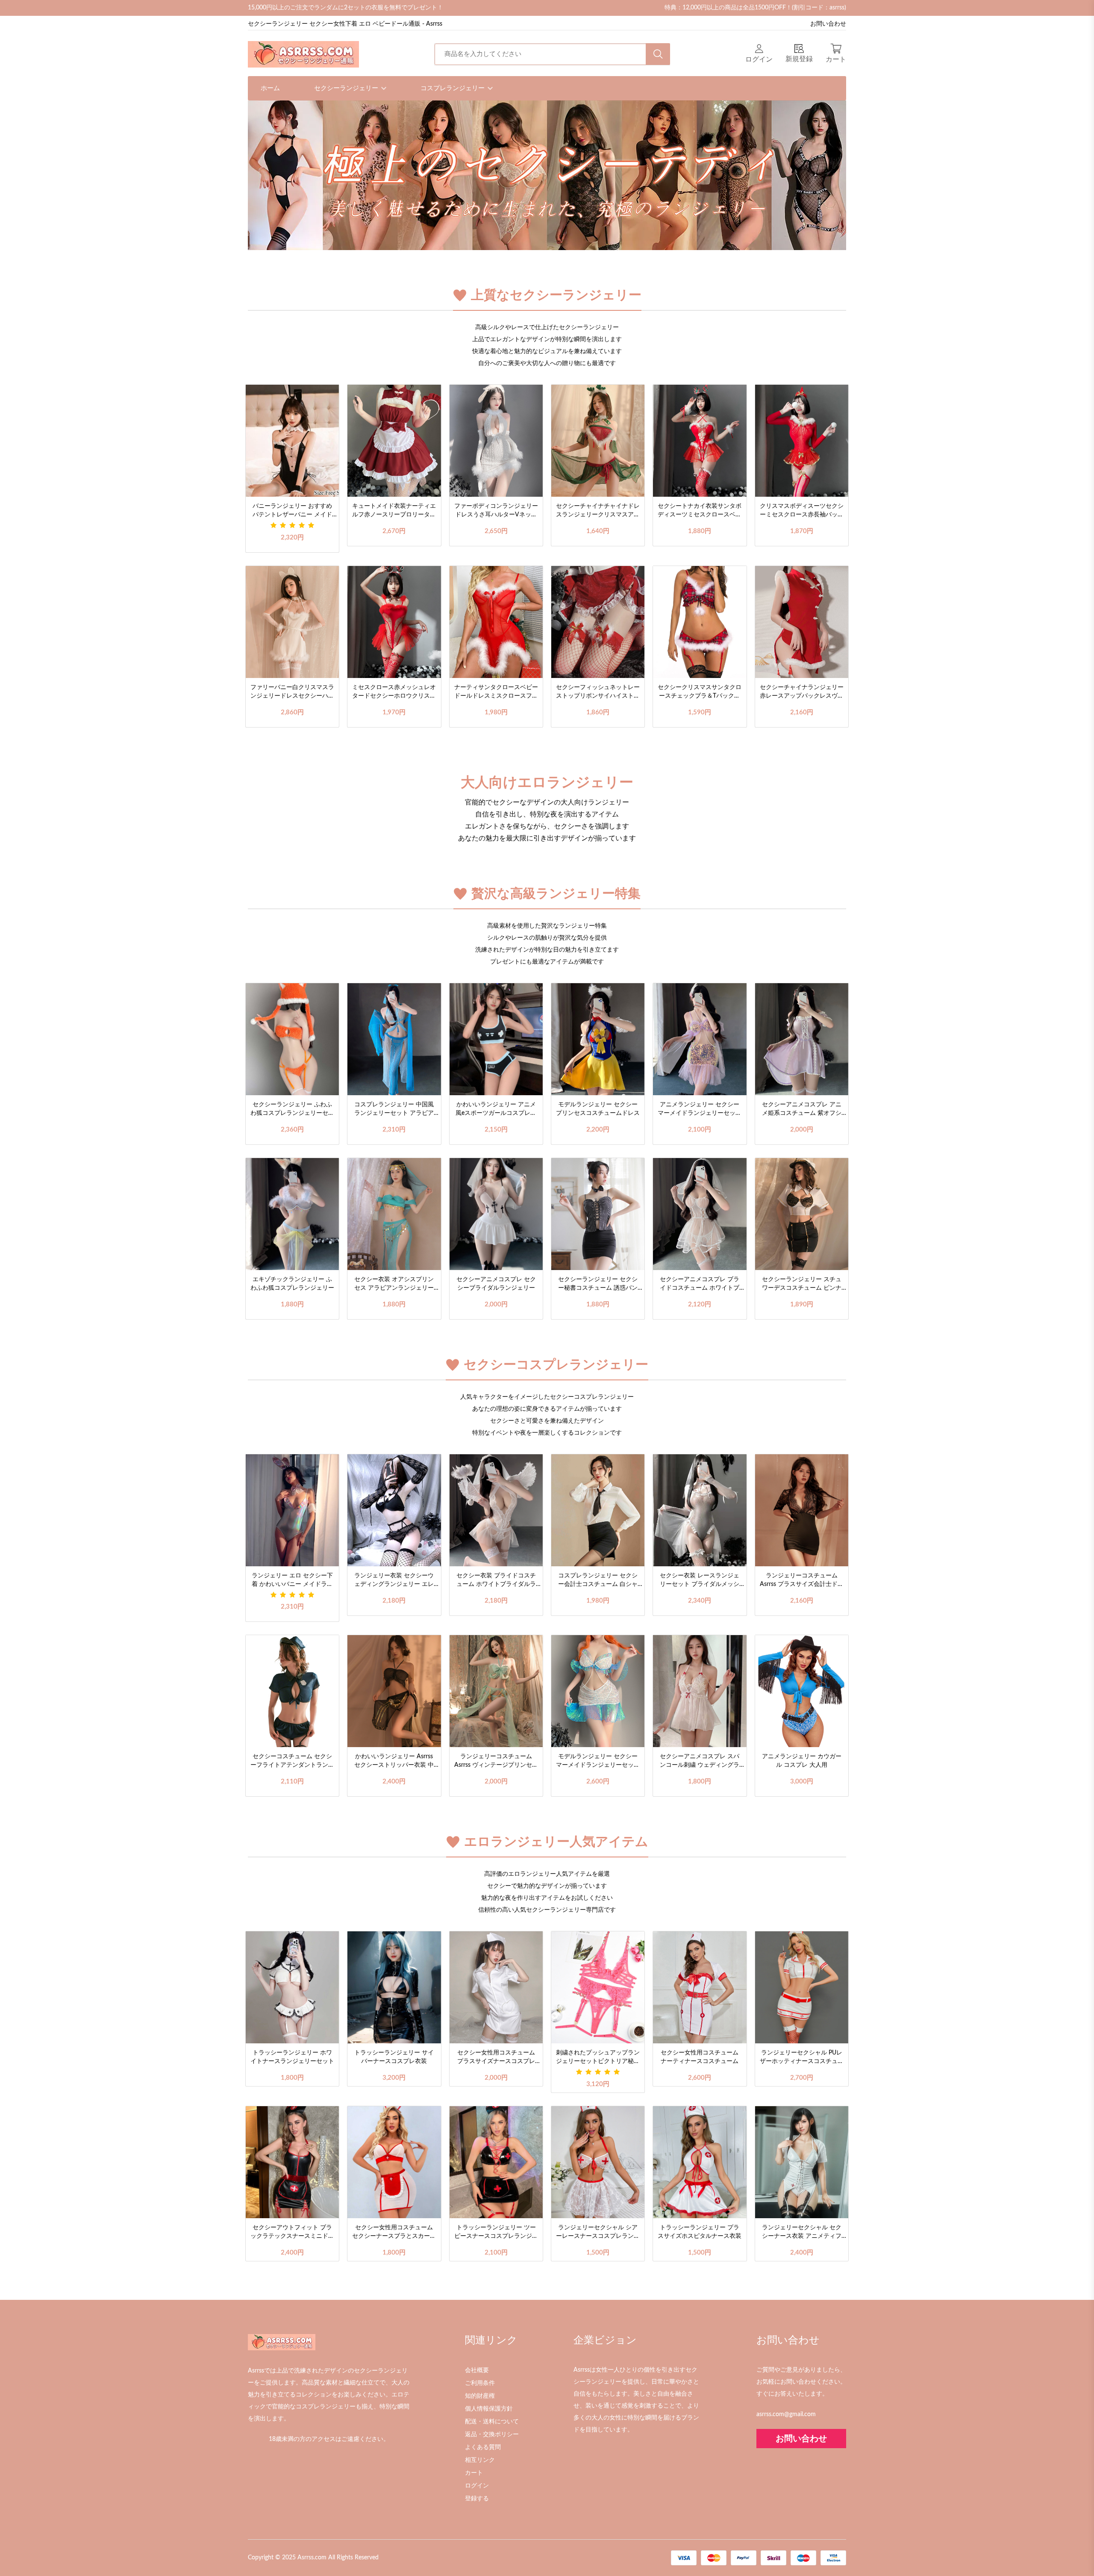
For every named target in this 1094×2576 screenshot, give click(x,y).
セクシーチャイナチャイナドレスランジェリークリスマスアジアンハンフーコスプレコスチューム (598, 511)
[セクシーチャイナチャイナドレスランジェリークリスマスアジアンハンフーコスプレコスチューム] (598, 441)
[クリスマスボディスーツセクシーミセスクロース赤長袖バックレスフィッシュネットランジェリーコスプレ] (802, 441)
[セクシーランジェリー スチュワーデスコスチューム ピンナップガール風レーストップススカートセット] (802, 1214)
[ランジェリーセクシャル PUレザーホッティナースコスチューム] (802, 1987)
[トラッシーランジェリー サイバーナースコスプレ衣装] (394, 1987)
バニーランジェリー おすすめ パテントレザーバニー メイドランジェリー (292, 511)
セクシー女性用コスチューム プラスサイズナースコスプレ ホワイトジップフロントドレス (496, 2058)
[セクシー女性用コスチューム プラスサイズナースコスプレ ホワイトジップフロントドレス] (496, 1987)
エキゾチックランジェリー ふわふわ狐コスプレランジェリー (292, 1284)
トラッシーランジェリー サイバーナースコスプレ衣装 (394, 2057)
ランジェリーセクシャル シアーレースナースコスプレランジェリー (598, 2233)
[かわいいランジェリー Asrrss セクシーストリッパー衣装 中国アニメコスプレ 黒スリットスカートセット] (394, 1691)
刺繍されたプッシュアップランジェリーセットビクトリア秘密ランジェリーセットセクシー (598, 2058)
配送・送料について (492, 2422)
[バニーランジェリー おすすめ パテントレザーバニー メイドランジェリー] (292, 441)
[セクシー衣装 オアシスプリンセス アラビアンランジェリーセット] (394, 1214)
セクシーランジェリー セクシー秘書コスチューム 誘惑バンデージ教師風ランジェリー (598, 1285)
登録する (477, 2499)
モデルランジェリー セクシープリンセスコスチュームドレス (598, 1109)
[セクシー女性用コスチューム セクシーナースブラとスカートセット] (394, 2162)
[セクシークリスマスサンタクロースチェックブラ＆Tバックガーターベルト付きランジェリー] (700, 622)
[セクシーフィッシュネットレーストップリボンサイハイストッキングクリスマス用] (598, 622)
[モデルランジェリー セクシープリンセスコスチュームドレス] (598, 1039)
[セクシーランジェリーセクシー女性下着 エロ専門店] (303, 54)
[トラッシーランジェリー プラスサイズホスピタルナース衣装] (700, 2162)
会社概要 (477, 2370)
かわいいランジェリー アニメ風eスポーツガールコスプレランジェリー (496, 1110)
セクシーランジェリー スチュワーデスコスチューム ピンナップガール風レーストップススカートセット (802, 1285)
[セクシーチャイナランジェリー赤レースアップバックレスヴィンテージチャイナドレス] (802, 622)
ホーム (270, 88)
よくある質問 (483, 2447)
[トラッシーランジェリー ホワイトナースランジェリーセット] (292, 1987)
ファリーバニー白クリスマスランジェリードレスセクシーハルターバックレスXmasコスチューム (292, 693)
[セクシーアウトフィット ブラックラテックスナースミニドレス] (292, 2162)
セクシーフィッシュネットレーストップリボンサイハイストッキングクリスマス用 (598, 693)
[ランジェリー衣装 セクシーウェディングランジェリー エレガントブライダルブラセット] (394, 1510)
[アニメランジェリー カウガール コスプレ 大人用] (802, 1691)
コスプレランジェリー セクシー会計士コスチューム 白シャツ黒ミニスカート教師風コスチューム (598, 1581)
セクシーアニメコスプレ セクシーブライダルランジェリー (496, 1284)
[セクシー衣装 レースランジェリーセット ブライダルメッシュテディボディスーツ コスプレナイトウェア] (700, 1510)
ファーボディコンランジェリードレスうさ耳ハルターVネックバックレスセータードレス (496, 511)
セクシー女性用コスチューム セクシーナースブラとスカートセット (394, 2233)
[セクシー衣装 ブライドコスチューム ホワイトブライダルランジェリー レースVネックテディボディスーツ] (496, 1510)
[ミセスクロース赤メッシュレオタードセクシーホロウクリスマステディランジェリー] (394, 622)
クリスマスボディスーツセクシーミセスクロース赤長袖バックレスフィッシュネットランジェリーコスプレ (802, 511)
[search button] (658, 54)
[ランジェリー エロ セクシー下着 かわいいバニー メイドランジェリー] (292, 1510)
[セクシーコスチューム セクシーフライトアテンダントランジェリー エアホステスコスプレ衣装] (292, 1691)
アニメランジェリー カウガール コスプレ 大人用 (802, 1761)
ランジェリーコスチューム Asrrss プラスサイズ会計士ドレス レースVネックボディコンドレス (802, 1581)
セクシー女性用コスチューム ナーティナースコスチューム (700, 2057)
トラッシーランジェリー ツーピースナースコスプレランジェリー (496, 2233)
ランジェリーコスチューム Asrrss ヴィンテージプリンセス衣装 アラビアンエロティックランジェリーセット (496, 1762)
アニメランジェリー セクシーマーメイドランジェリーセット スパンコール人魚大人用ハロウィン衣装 (700, 1110)
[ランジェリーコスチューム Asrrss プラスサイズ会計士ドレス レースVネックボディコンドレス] (802, 1510)
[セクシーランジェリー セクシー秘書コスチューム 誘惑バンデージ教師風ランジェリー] (598, 1214)
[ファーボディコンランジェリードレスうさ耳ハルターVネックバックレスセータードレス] (496, 441)
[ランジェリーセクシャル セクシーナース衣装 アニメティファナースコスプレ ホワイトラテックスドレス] (802, 2162)
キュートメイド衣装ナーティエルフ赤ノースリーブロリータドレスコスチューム (394, 511)
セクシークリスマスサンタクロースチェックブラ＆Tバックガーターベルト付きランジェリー (700, 693)
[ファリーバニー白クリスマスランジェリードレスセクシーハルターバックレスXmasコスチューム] (292, 622)
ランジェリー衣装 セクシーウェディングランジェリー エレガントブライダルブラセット (394, 1581)
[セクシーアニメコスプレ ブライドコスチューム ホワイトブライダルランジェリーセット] (700, 1214)
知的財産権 (480, 2396)
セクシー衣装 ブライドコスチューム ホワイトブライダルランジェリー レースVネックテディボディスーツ (496, 1581)
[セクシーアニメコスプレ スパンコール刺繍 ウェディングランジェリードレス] (700, 1691)
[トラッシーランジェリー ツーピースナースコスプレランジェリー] (496, 2162)
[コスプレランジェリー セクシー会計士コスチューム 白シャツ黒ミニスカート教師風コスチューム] (598, 1510)
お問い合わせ (828, 24)
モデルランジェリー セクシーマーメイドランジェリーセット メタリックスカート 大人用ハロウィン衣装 (598, 1762)
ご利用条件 (480, 2383)
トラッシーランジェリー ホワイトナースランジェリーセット (292, 2057)
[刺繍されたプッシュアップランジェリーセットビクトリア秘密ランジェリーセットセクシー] (598, 1987)
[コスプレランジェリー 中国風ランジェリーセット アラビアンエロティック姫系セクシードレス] (394, 1039)
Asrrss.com (312, 2558)
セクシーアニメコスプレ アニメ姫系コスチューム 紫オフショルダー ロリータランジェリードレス (802, 1110)
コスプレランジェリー (453, 88)
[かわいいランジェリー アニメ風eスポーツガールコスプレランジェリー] (496, 1039)
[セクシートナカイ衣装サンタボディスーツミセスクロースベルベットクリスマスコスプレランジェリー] (700, 441)
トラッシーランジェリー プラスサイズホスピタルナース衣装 (700, 2232)
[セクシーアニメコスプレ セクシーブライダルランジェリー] (496, 1214)
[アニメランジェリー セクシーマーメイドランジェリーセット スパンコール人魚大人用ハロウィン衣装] (700, 1039)
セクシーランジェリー (347, 88)
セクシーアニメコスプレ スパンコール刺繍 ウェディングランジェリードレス (700, 1762)
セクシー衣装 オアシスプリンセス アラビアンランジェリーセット (394, 1285)
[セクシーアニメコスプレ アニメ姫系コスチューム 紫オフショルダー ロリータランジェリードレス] (802, 1039)
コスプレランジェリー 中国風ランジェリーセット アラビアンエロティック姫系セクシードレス (394, 1110)
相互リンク (480, 2460)
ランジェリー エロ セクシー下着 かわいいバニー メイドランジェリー (292, 1581)
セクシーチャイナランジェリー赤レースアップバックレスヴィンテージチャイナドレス (802, 693)
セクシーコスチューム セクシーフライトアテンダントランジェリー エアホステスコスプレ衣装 (292, 1762)
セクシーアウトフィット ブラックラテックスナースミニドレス (292, 2233)
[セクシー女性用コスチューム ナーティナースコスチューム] (700, 1987)
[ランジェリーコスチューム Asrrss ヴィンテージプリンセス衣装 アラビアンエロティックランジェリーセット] (496, 1691)
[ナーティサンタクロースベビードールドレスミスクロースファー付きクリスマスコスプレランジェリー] (496, 622)
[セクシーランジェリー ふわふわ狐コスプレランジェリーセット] (292, 1039)
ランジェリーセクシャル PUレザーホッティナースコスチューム (802, 2058)
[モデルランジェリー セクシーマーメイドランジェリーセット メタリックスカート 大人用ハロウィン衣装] (598, 1691)
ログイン (477, 2486)
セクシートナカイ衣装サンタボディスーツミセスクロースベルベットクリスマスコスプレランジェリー (700, 511)
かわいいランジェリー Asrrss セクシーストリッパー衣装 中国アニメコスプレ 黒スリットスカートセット (394, 1762)
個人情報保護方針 (489, 2409)
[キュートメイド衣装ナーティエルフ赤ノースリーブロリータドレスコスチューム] (394, 441)
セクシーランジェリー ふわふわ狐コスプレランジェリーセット (292, 1110)
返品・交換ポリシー (492, 2435)
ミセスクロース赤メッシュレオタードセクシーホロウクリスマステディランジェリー (394, 693)
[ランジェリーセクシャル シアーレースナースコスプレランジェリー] (598, 2162)
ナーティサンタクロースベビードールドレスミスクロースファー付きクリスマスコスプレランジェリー (496, 693)
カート (474, 2473)
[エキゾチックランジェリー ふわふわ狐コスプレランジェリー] (292, 1214)
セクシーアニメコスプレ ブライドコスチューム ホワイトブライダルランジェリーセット (700, 1285)
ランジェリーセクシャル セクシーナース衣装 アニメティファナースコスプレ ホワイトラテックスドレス (802, 2233)
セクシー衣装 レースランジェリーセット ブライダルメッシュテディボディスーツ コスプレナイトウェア (700, 1581)
